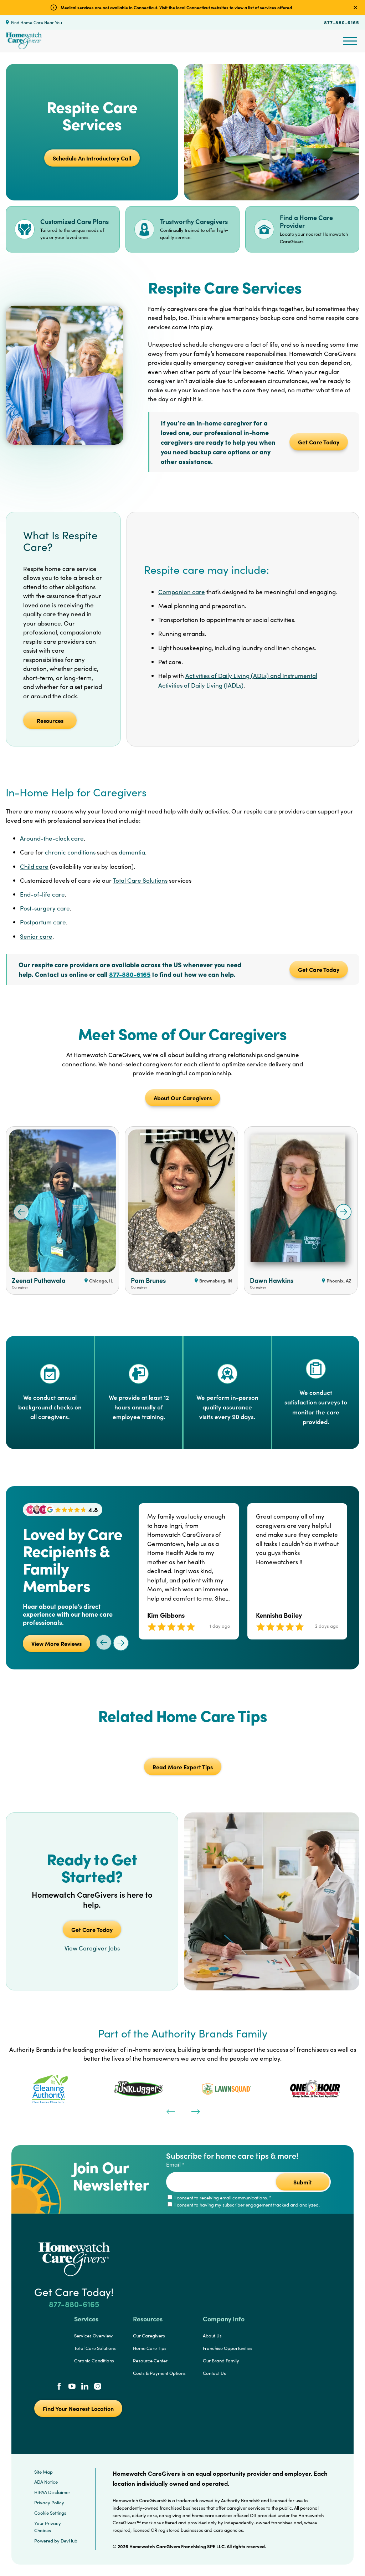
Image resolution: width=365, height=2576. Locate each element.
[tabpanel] (50, 2089)
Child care (34, 866)
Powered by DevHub (56, 2541)
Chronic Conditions (94, 2361)
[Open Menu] (350, 41)
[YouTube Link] (72, 2387)
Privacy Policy (49, 2503)
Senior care (36, 936)
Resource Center (150, 2361)
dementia (132, 852)
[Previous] (170, 2111)
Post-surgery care (45, 908)
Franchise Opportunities (228, 2348)
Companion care (182, 592)
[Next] (195, 2111)
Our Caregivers (149, 2336)
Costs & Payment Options (159, 2373)
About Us (212, 2336)
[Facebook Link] (59, 2387)
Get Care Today (319, 442)
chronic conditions (70, 852)
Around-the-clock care (52, 838)
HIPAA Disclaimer (52, 2492)
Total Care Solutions (140, 880)
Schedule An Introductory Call (92, 158)
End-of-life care (42, 894)
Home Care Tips (150, 2348)
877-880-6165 (342, 22)
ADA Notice (46, 2482)
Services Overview (93, 2336)
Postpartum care (43, 922)
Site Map (43, 2472)
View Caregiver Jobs (92, 1948)
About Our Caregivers (183, 1098)
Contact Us (214, 2373)
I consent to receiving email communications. (222, 2198)
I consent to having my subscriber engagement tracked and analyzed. (246, 2205)
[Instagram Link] (98, 2387)
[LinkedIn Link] (85, 2387)
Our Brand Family (221, 2361)
